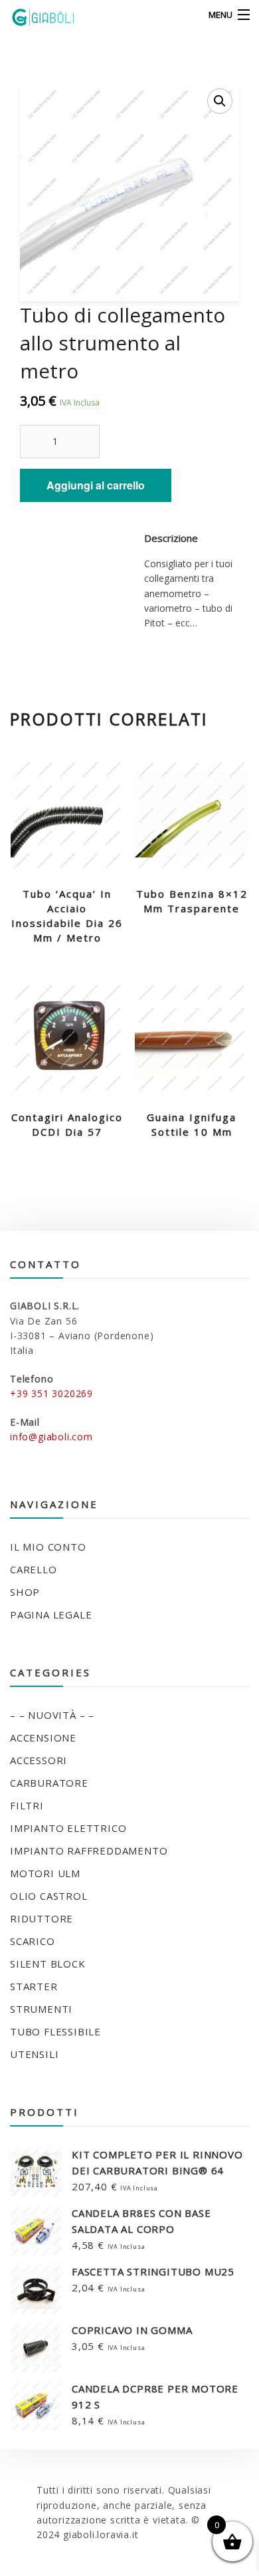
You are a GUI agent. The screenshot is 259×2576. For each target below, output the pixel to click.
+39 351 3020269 (51, 1393)
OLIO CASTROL (49, 1896)
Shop (25, 1592)
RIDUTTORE (42, 1918)
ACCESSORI (39, 1760)
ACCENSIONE (43, 1738)
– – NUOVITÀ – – (52, 1715)
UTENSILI (34, 2054)
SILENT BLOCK (48, 1964)
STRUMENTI (41, 2009)
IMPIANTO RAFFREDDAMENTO (89, 1851)
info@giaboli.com (51, 1437)
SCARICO (33, 1941)
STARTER (34, 1986)
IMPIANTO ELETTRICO (68, 1828)
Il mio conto (48, 1547)
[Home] (35, 15)
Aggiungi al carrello (96, 485)
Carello (34, 1569)
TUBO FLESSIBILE (55, 2031)
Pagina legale (51, 1614)
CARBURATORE (49, 1783)
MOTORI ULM (45, 1873)
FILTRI (27, 1805)
